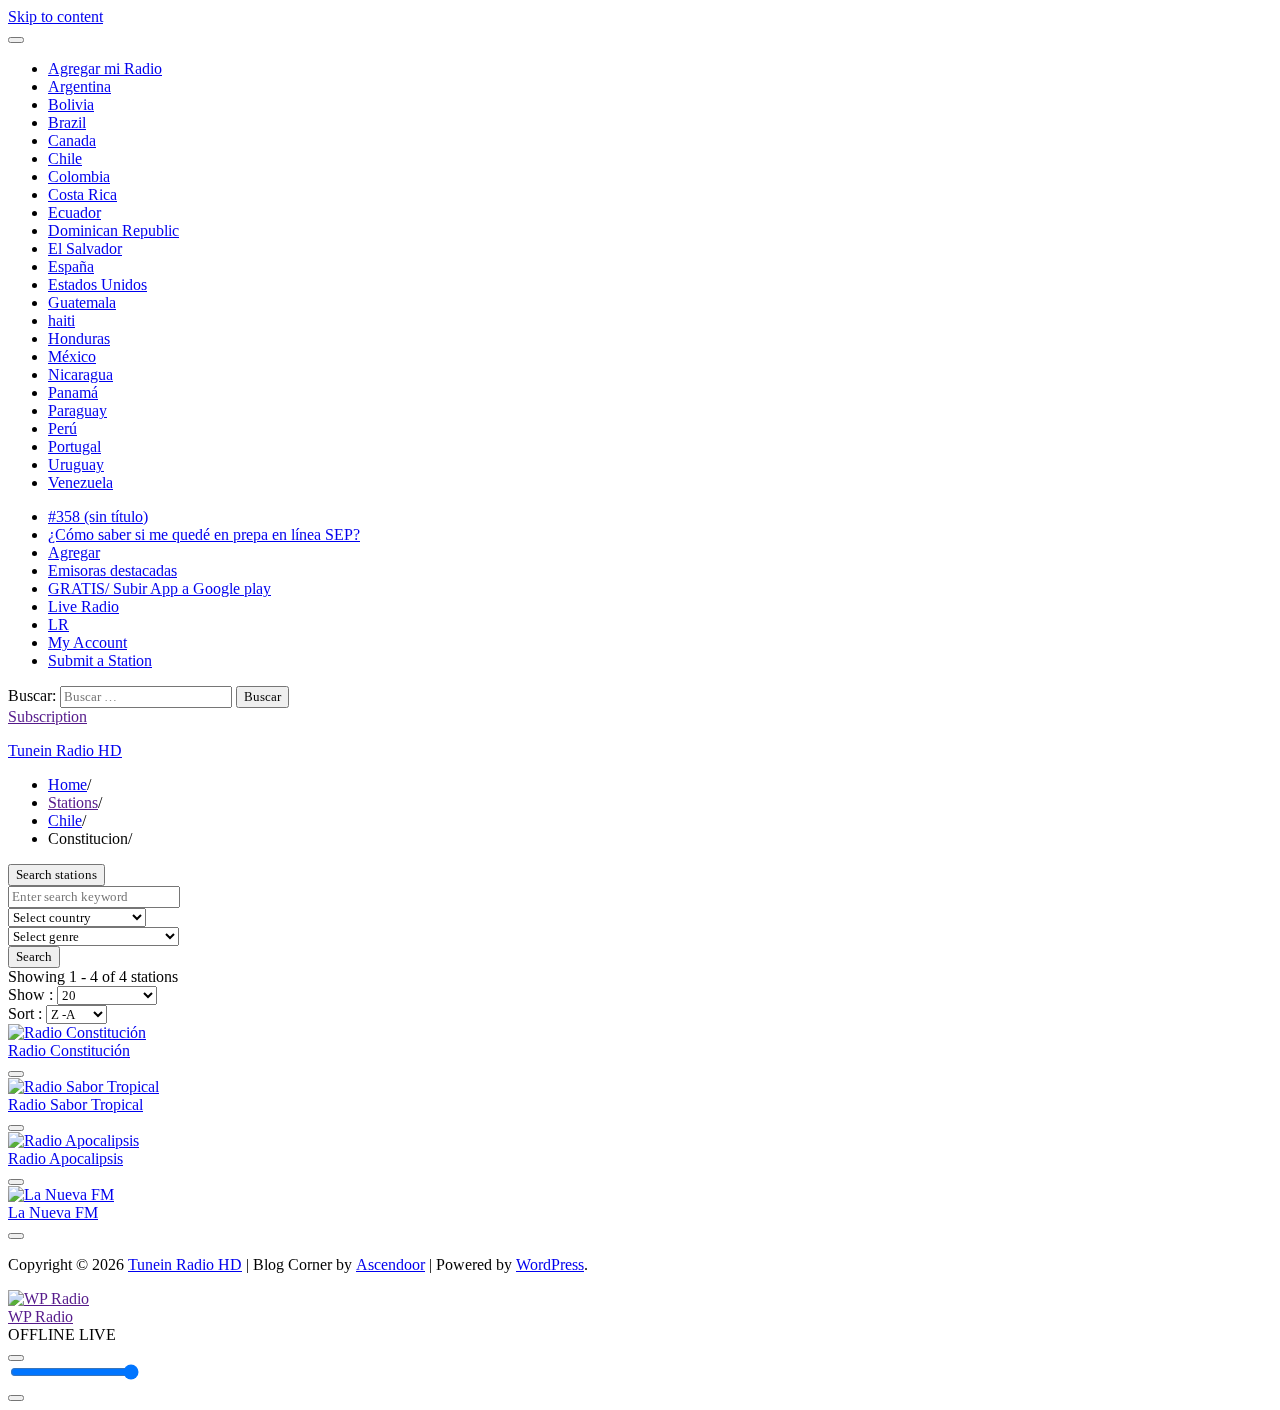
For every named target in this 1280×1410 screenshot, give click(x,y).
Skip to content (55, 16)
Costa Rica (82, 194)
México (72, 356)
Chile (65, 158)
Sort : (27, 1013)
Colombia (79, 176)
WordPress (550, 1264)
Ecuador (74, 212)
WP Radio (40, 1316)
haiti (61, 320)
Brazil (67, 122)
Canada (72, 140)
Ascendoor (390, 1264)
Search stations (56, 874)
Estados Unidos (97, 284)
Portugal (74, 446)
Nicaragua (80, 374)
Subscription (47, 716)
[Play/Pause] (16, 1358)
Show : (32, 994)
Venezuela (80, 482)
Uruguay (76, 464)
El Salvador (85, 248)
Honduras (79, 338)
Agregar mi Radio (105, 68)
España (71, 266)
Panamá (73, 392)
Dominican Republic (113, 230)
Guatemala (82, 302)
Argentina (79, 86)
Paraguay (77, 410)
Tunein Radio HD (65, 750)
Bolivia (71, 104)
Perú (62, 428)
